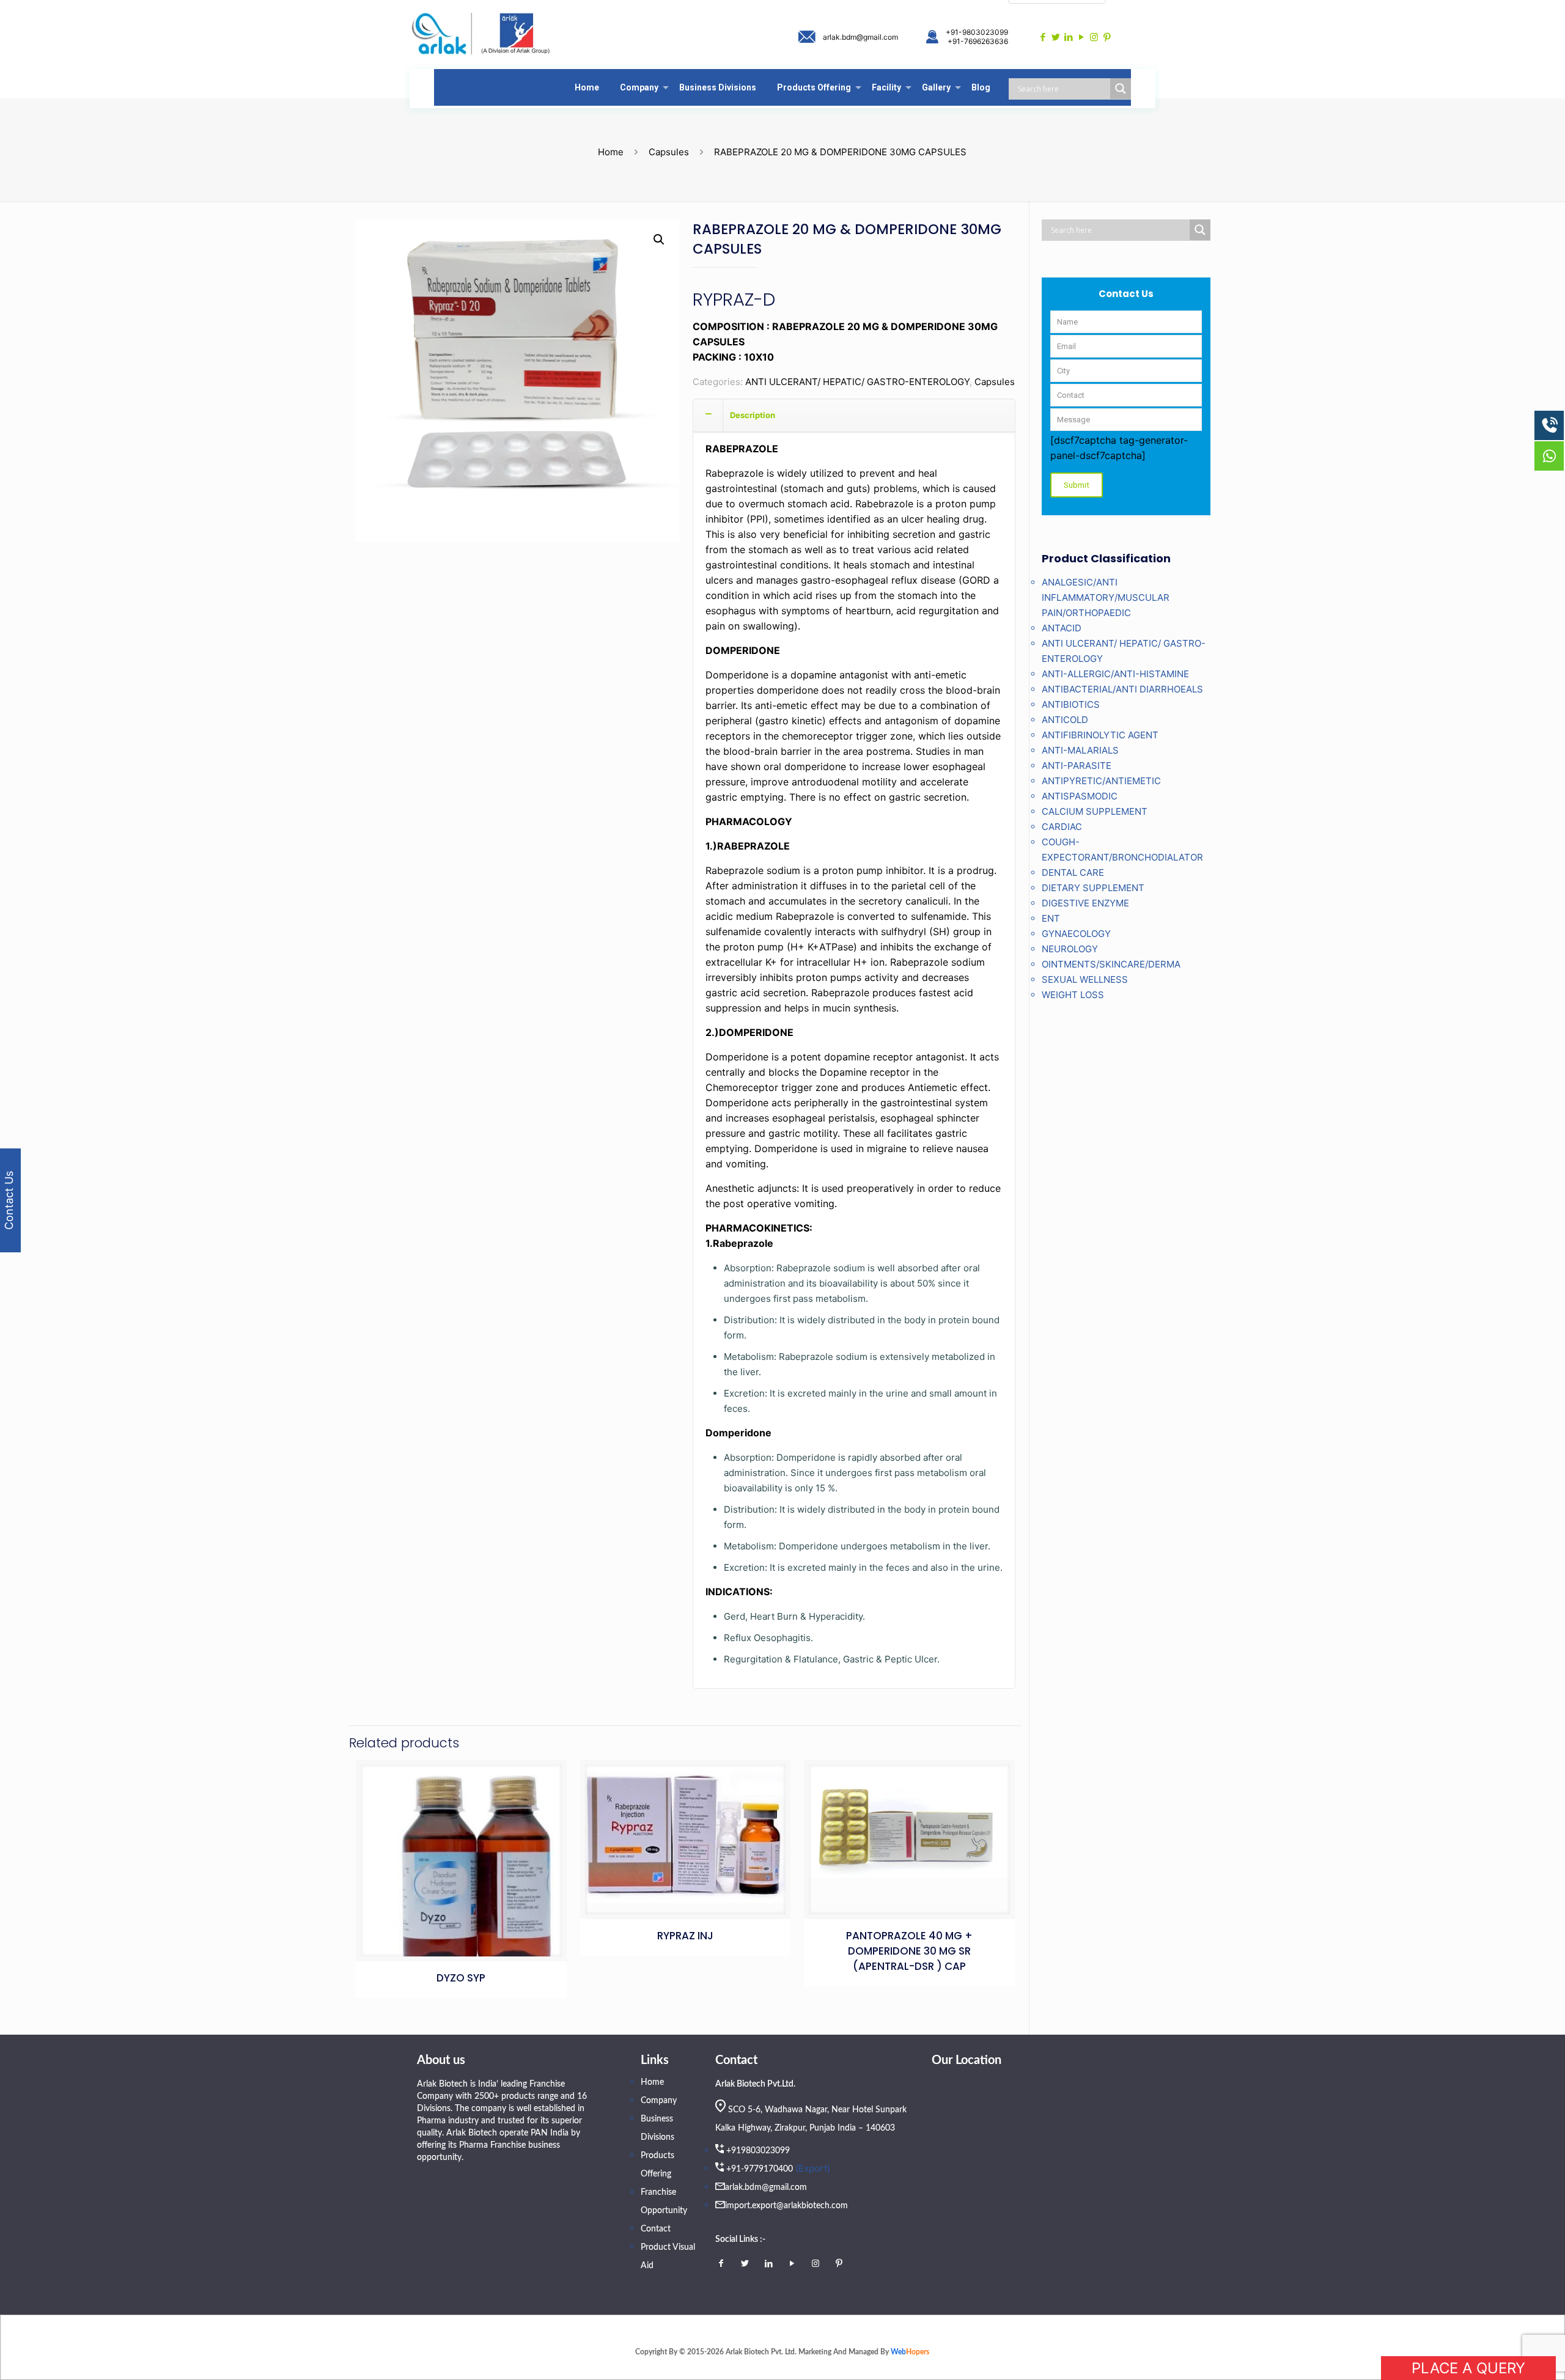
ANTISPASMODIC (1080, 796)
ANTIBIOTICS (1071, 704)
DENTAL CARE (1073, 872)
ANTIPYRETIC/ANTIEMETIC (1101, 781)
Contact (656, 2229)
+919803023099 (758, 2151)
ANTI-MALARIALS (1080, 750)
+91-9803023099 (977, 32)
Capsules (669, 152)
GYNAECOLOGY (1076, 934)
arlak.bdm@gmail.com (860, 37)
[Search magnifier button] (1121, 89)
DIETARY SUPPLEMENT (1093, 888)
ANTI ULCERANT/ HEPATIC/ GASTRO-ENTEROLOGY (857, 382)
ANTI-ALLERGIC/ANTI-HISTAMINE (1115, 674)
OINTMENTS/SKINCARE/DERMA (1111, 964)
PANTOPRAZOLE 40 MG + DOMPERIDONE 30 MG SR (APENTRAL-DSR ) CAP (909, 1951)
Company (659, 2101)
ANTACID (1062, 628)
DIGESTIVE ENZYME (1085, 903)
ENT (1051, 918)
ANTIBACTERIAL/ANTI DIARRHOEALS (1122, 689)
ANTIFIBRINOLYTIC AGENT (1100, 735)
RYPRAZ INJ (685, 1936)
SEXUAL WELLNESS (1085, 979)
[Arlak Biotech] (481, 35)
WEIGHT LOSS (1073, 995)
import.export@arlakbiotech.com (786, 2206)
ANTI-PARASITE (1077, 766)
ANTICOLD (1065, 720)
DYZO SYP (461, 1978)
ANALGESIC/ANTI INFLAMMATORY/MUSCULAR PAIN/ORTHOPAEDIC (1106, 597)
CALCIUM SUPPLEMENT (1095, 811)
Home (611, 152)
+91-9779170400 (760, 2169)
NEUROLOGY (1070, 949)
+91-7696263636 (978, 41)
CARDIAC (1062, 827)
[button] (659, 240)
